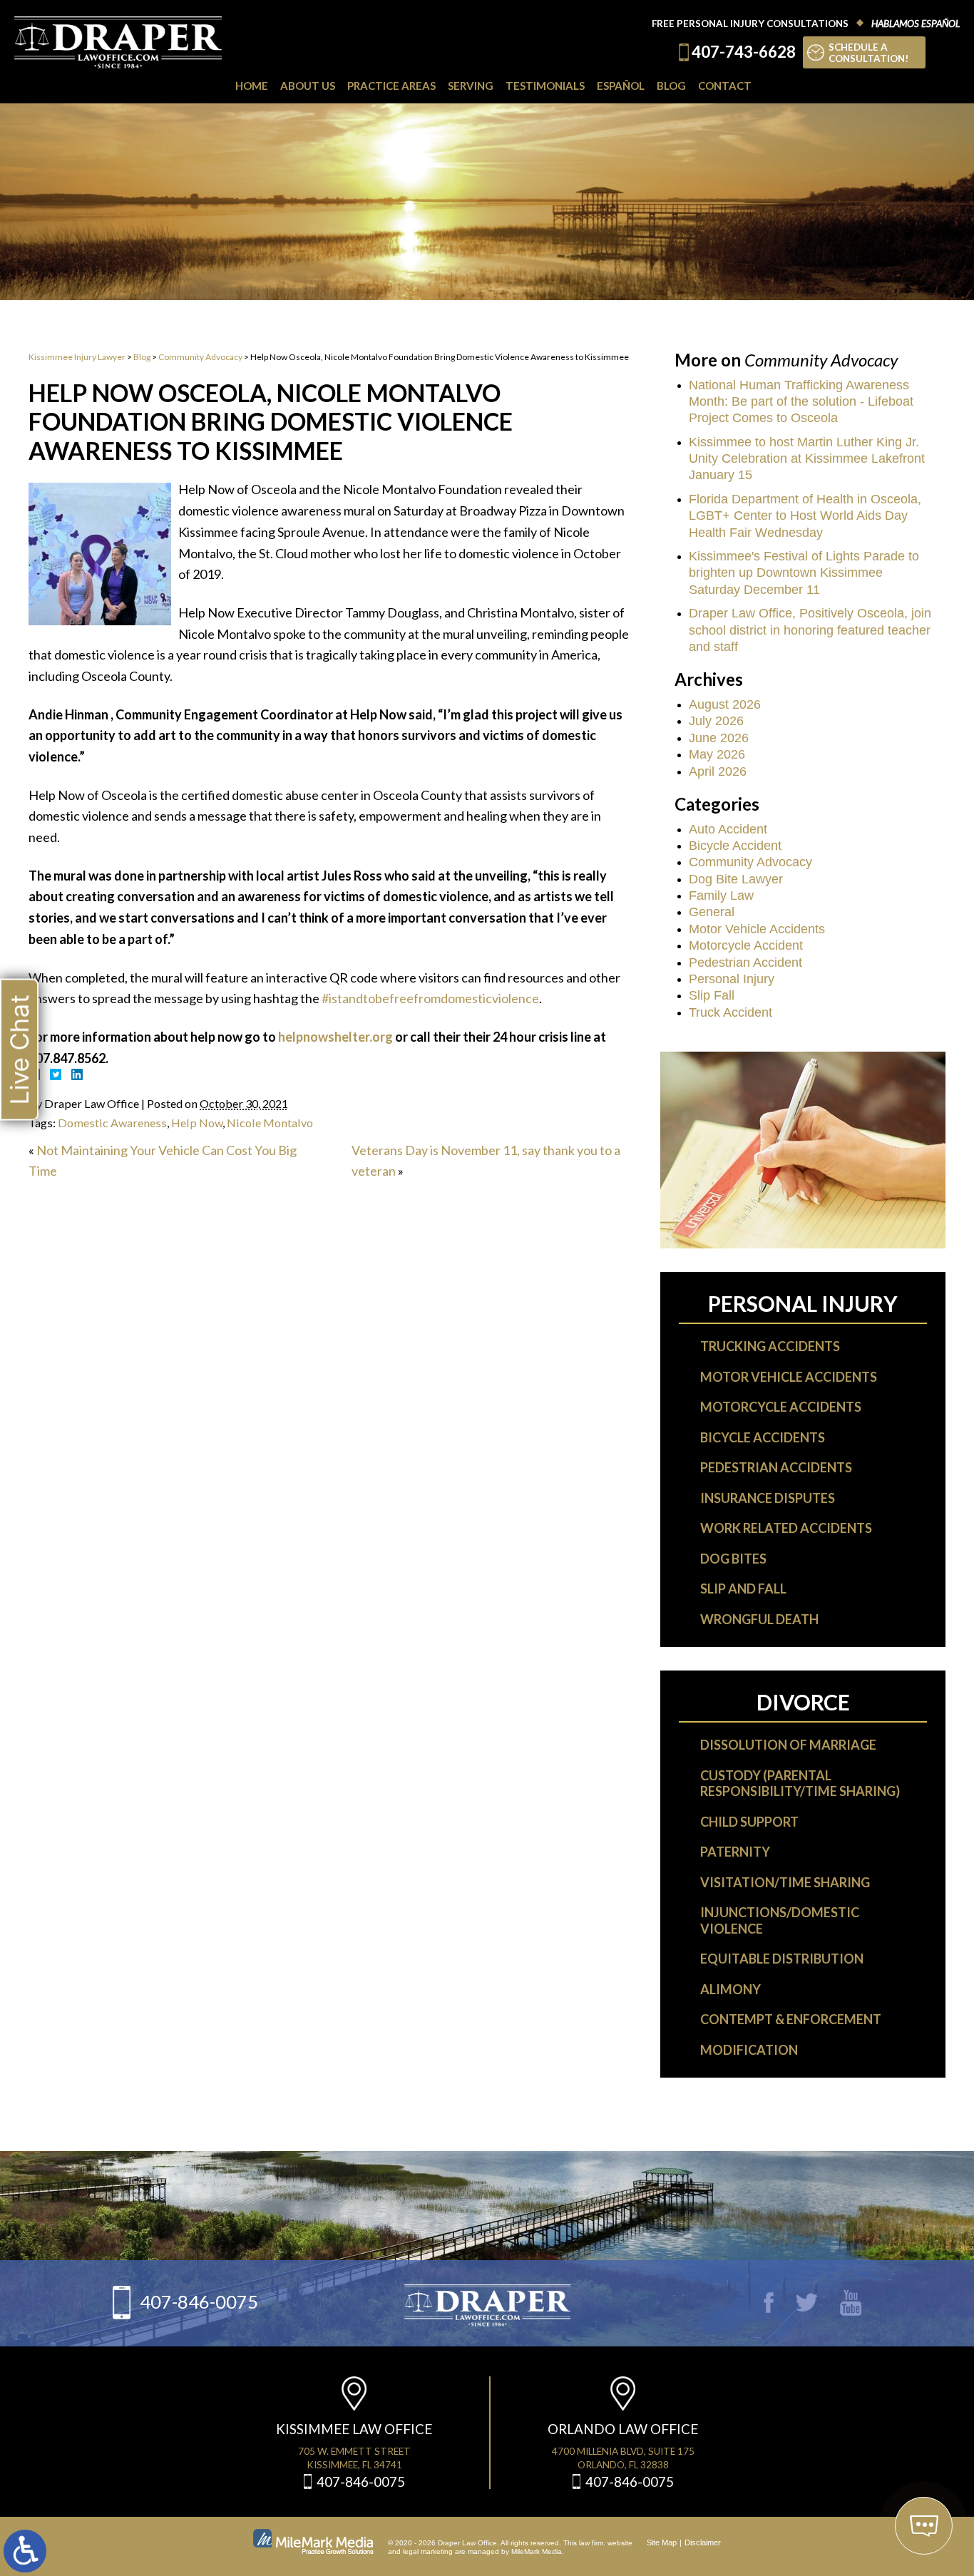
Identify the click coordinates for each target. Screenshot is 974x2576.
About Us (308, 86)
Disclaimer (703, 2542)
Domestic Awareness (112, 1123)
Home (252, 86)
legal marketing (428, 2551)
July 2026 (716, 721)
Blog (671, 86)
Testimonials (545, 86)
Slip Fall (712, 995)
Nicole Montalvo (270, 1123)
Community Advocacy (200, 357)
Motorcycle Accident (746, 945)
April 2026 (718, 771)
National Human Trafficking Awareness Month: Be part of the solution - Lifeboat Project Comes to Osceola (801, 402)
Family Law (721, 896)
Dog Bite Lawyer (736, 879)
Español (621, 86)
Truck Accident (730, 1012)
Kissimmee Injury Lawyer (77, 357)
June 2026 (719, 738)
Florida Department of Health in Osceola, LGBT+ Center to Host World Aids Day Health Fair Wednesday (805, 516)
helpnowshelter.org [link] (335, 1037)
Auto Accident (728, 829)
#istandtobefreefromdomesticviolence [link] (430, 998)
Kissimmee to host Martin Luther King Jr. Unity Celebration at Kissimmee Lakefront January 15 (807, 459)
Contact (725, 86)
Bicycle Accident (735, 846)
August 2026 (725, 704)
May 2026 (717, 754)
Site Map (662, 2542)
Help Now (197, 1123)
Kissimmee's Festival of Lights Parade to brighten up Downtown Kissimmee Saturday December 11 (804, 573)
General (712, 912)
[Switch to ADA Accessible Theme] (25, 2551)
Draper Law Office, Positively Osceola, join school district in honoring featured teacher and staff (810, 630)
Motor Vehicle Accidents (757, 929)
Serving (471, 86)
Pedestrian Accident (745, 963)
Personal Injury (732, 979)
